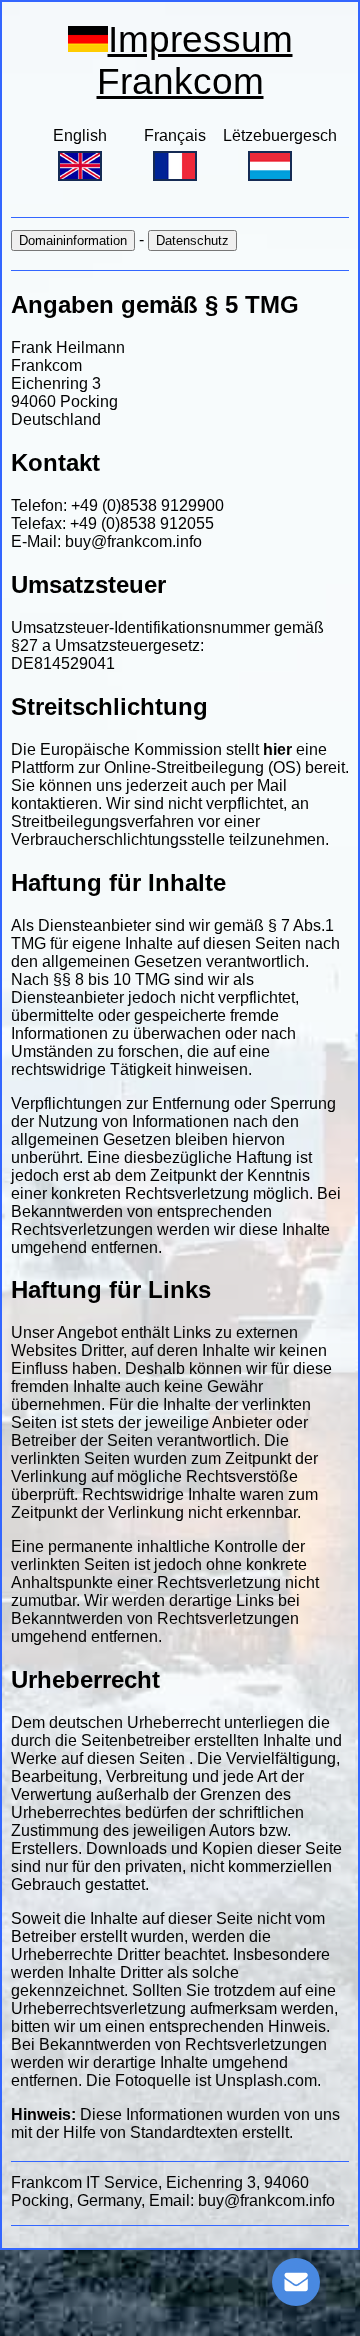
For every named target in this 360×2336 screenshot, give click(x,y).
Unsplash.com (266, 2080)
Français (175, 135)
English (80, 135)
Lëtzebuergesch (280, 135)
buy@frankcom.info (133, 541)
